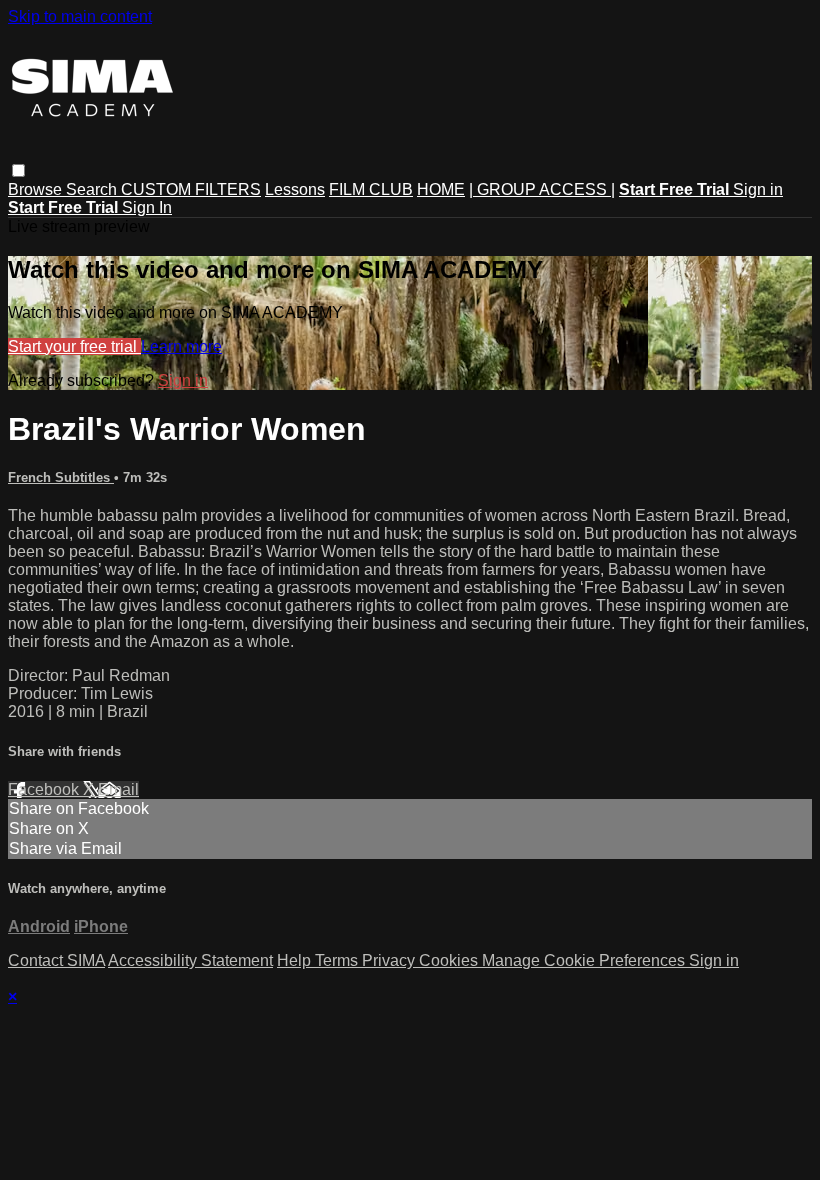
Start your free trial (74, 346)
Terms (338, 960)
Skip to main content (80, 16)
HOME (441, 189)
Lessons (295, 189)
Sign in (758, 189)
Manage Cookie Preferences (585, 960)
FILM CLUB (371, 189)
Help (296, 960)
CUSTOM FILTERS (191, 189)
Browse (37, 189)
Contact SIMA (56, 960)
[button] (18, 170)
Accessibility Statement (190, 960)
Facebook (45, 789)
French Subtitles (61, 477)
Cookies (450, 960)
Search (93, 189)
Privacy (390, 960)
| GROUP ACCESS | (542, 189)
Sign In (147, 207)
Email (118, 789)
